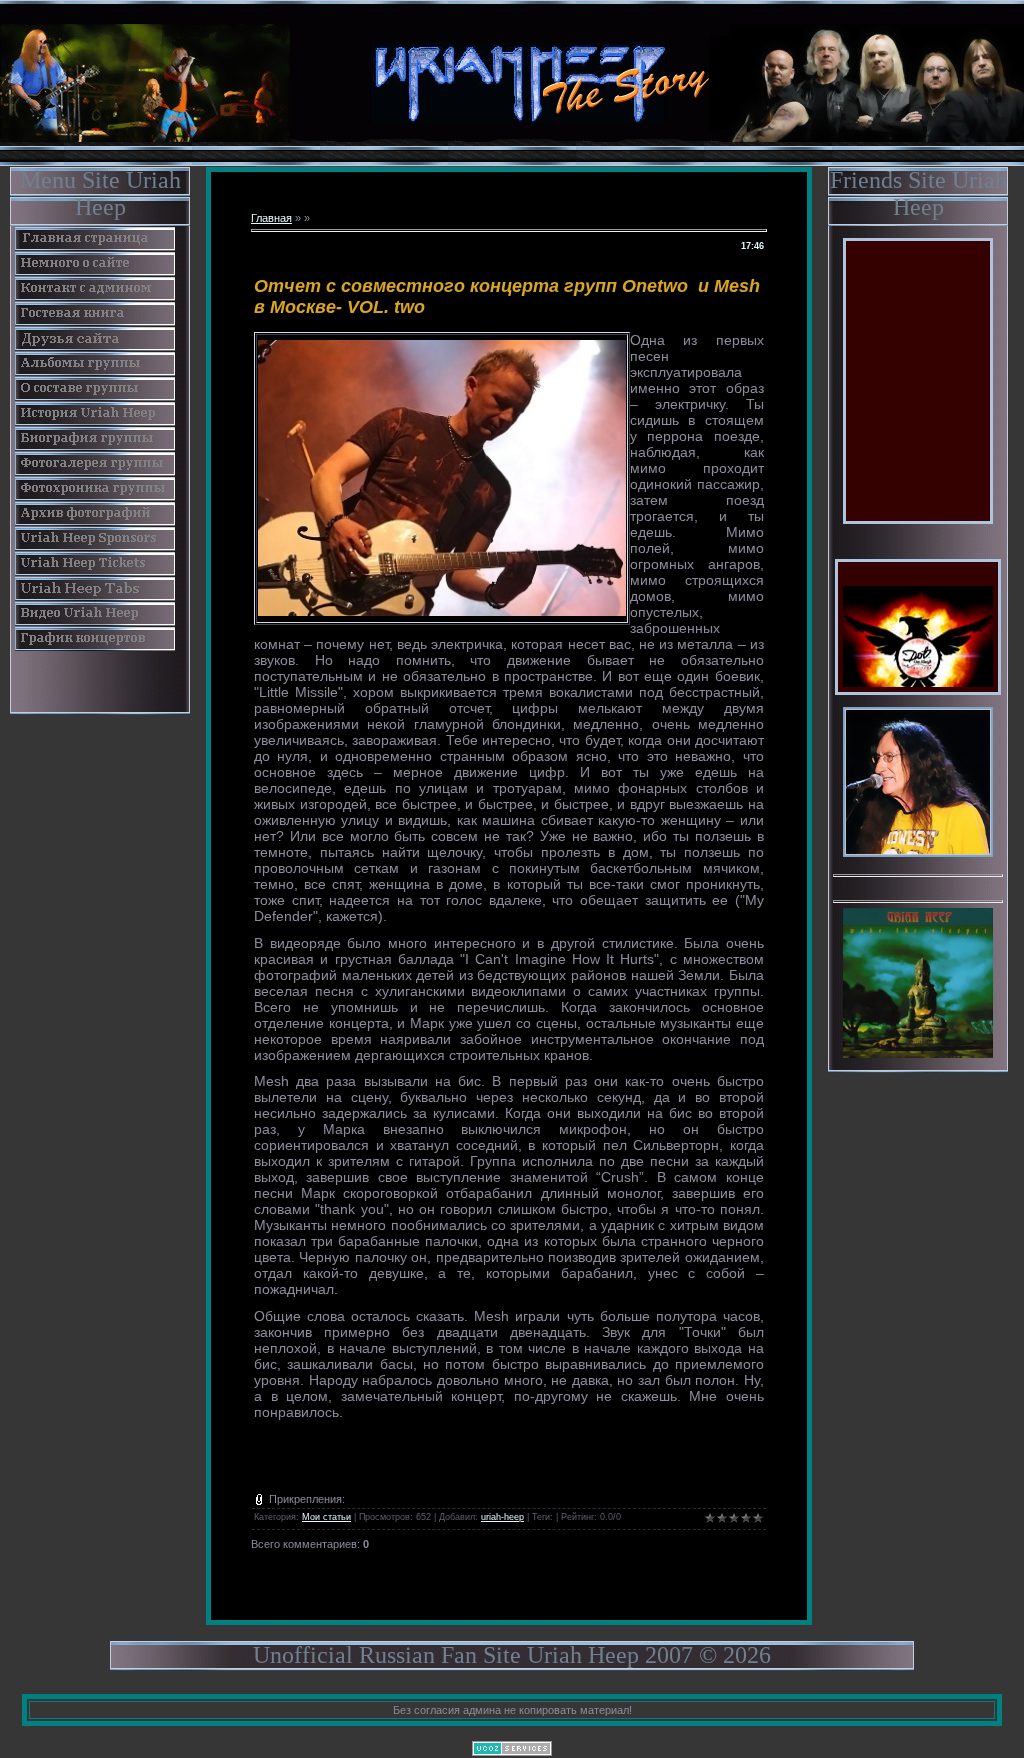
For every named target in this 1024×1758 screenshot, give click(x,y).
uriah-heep (502, 1517)
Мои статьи (326, 1517)
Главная (271, 218)
